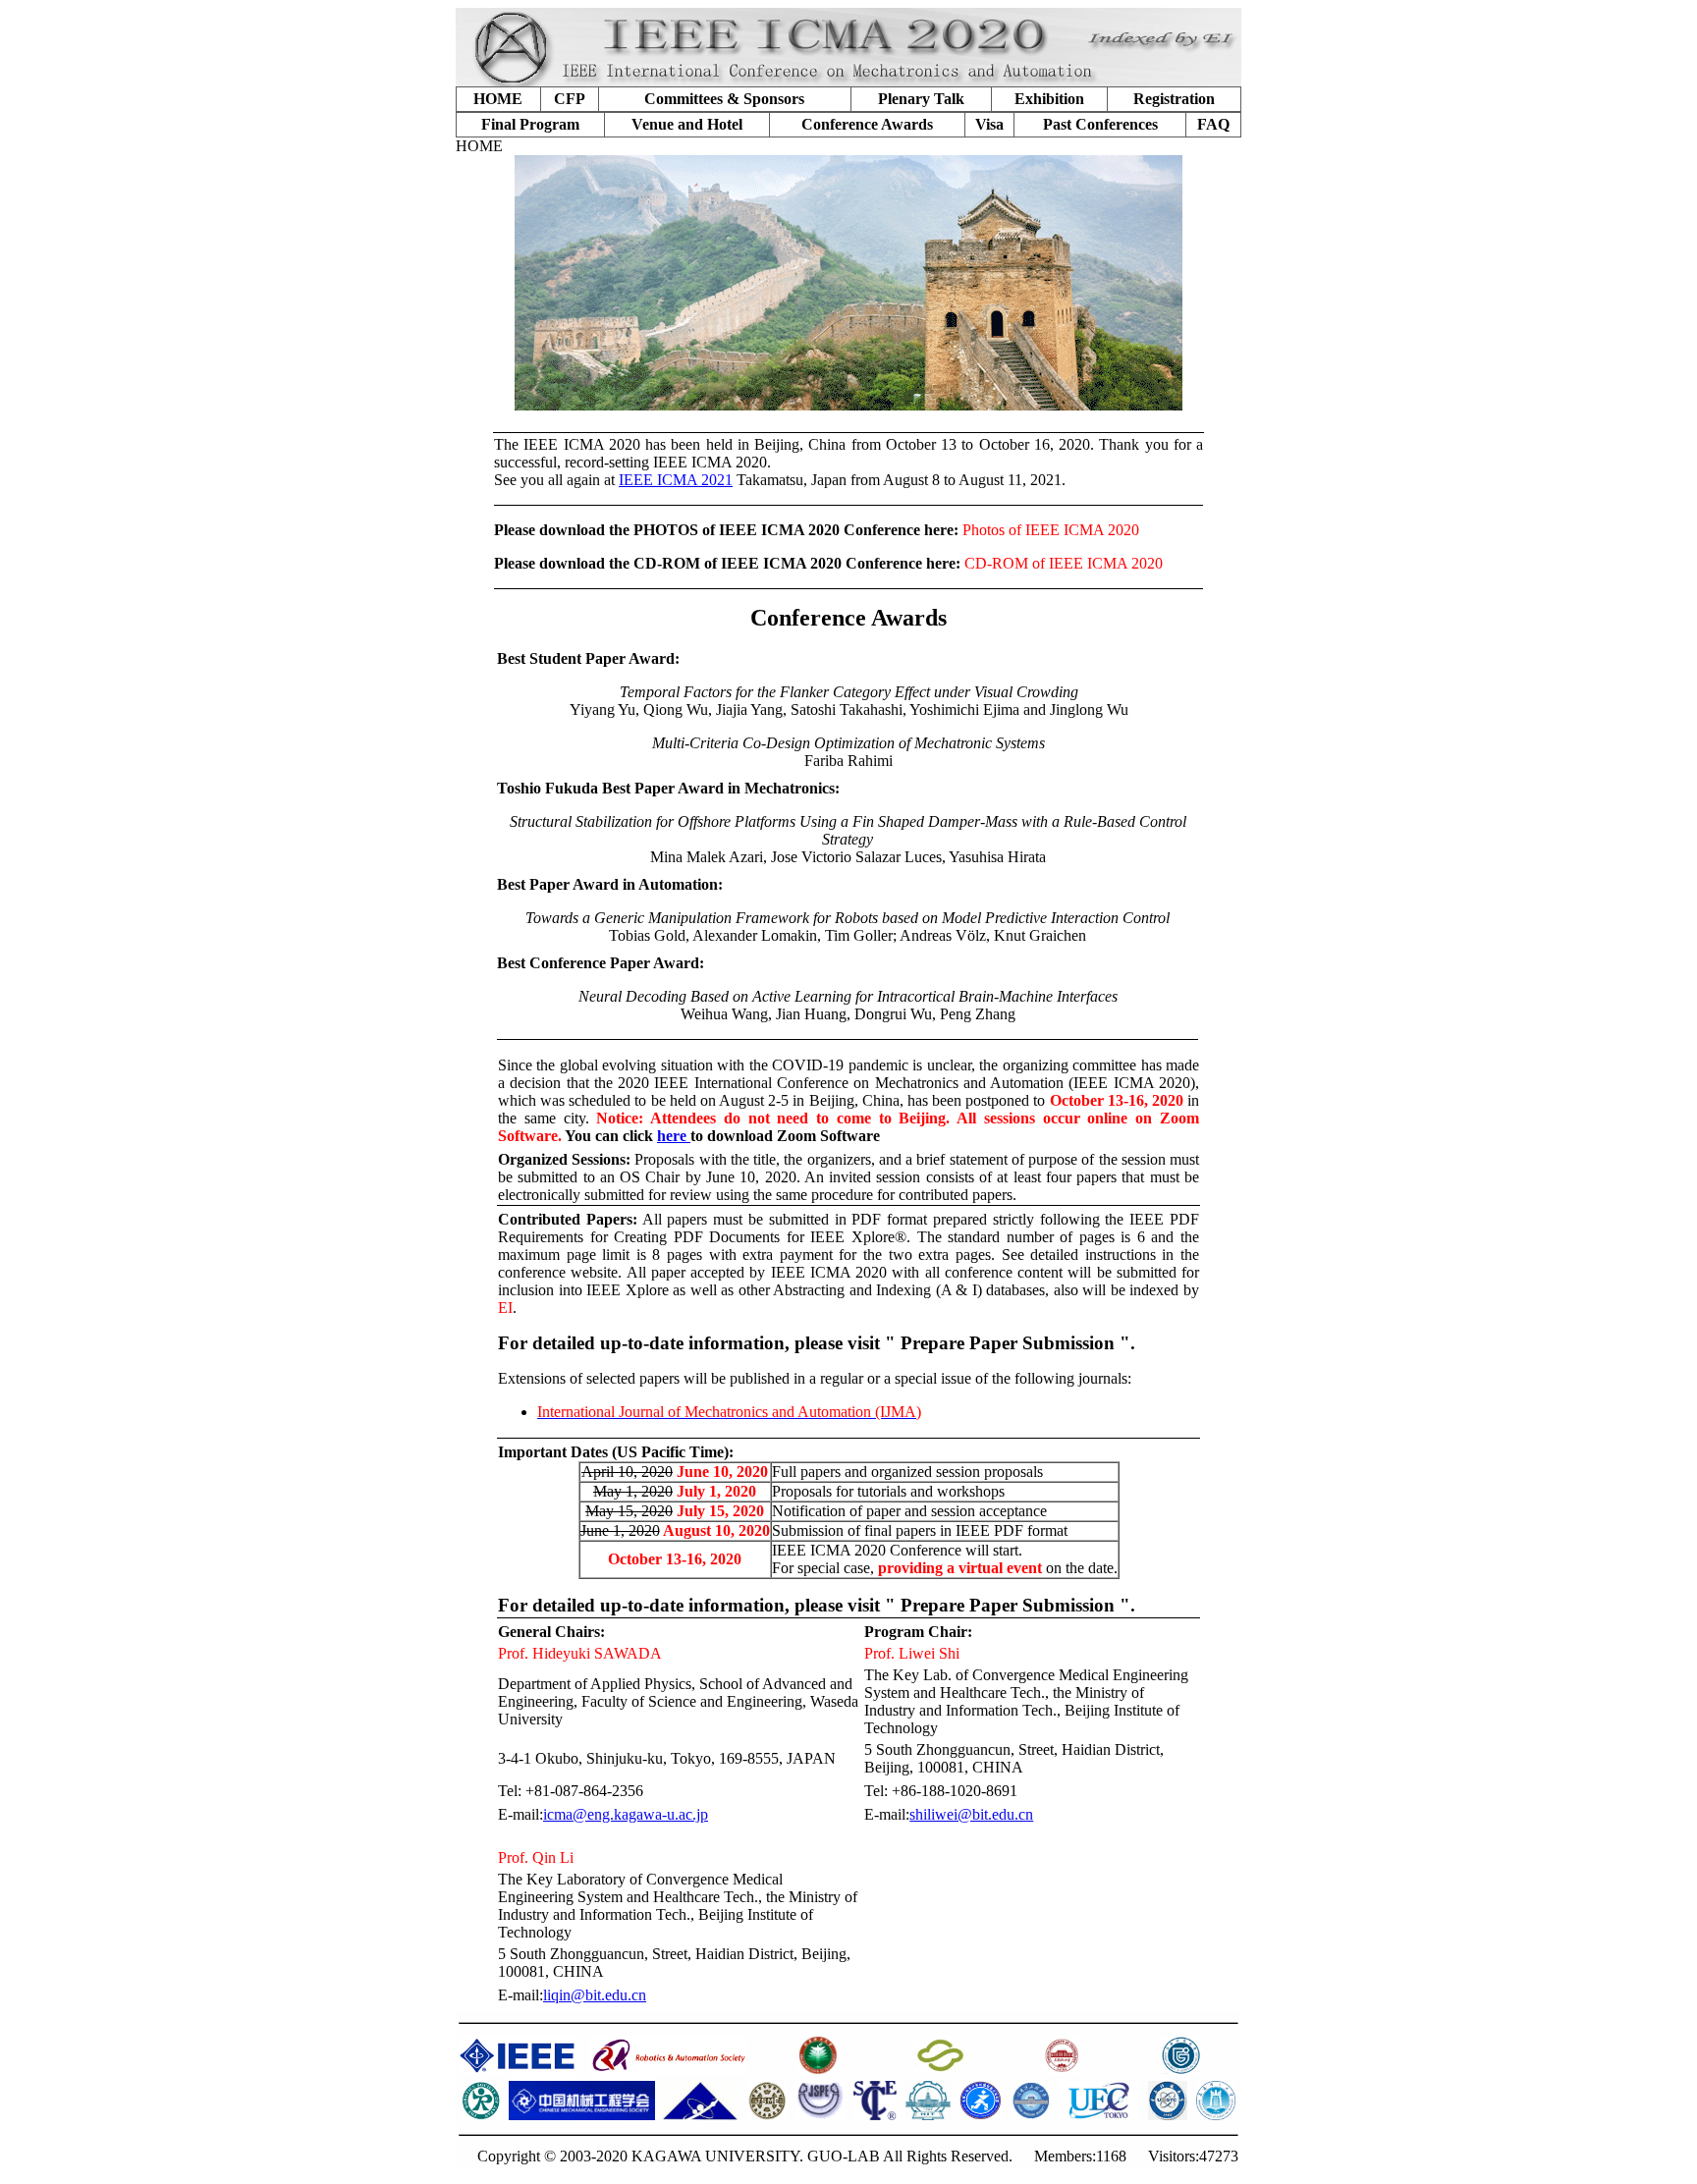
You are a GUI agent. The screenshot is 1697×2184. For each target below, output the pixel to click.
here (674, 1136)
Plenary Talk (921, 99)
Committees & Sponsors (724, 99)
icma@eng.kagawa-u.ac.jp (626, 1814)
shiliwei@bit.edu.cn (971, 1814)
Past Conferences (1100, 124)
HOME (498, 99)
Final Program (530, 124)
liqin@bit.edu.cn (595, 1995)
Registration (1174, 99)
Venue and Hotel (687, 124)
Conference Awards (867, 124)
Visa (989, 124)
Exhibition (1049, 99)
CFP (570, 99)
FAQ (1213, 124)
